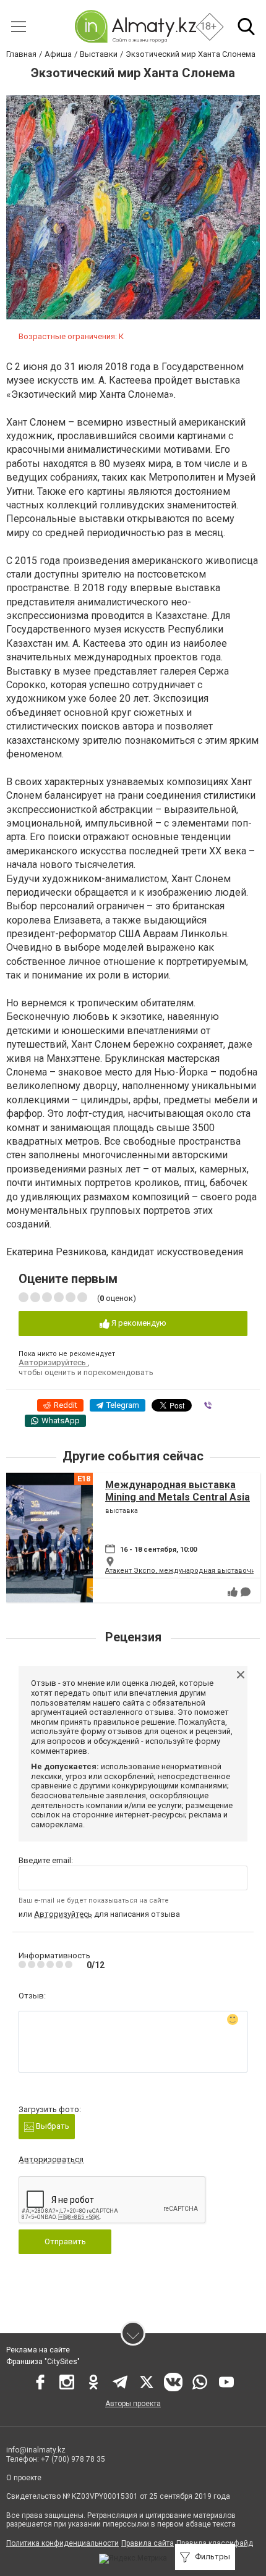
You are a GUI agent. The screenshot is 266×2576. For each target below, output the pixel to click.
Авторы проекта (133, 2404)
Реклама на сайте (38, 2350)
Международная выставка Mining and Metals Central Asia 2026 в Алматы (178, 1496)
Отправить (65, 2241)
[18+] (135, 26)
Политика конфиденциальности (62, 2543)
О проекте (25, 2478)
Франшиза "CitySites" (43, 2362)
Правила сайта (148, 2543)
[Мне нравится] (233, 1592)
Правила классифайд (215, 2543)
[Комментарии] (246, 1592)
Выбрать (52, 2126)
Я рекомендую (138, 1323)
